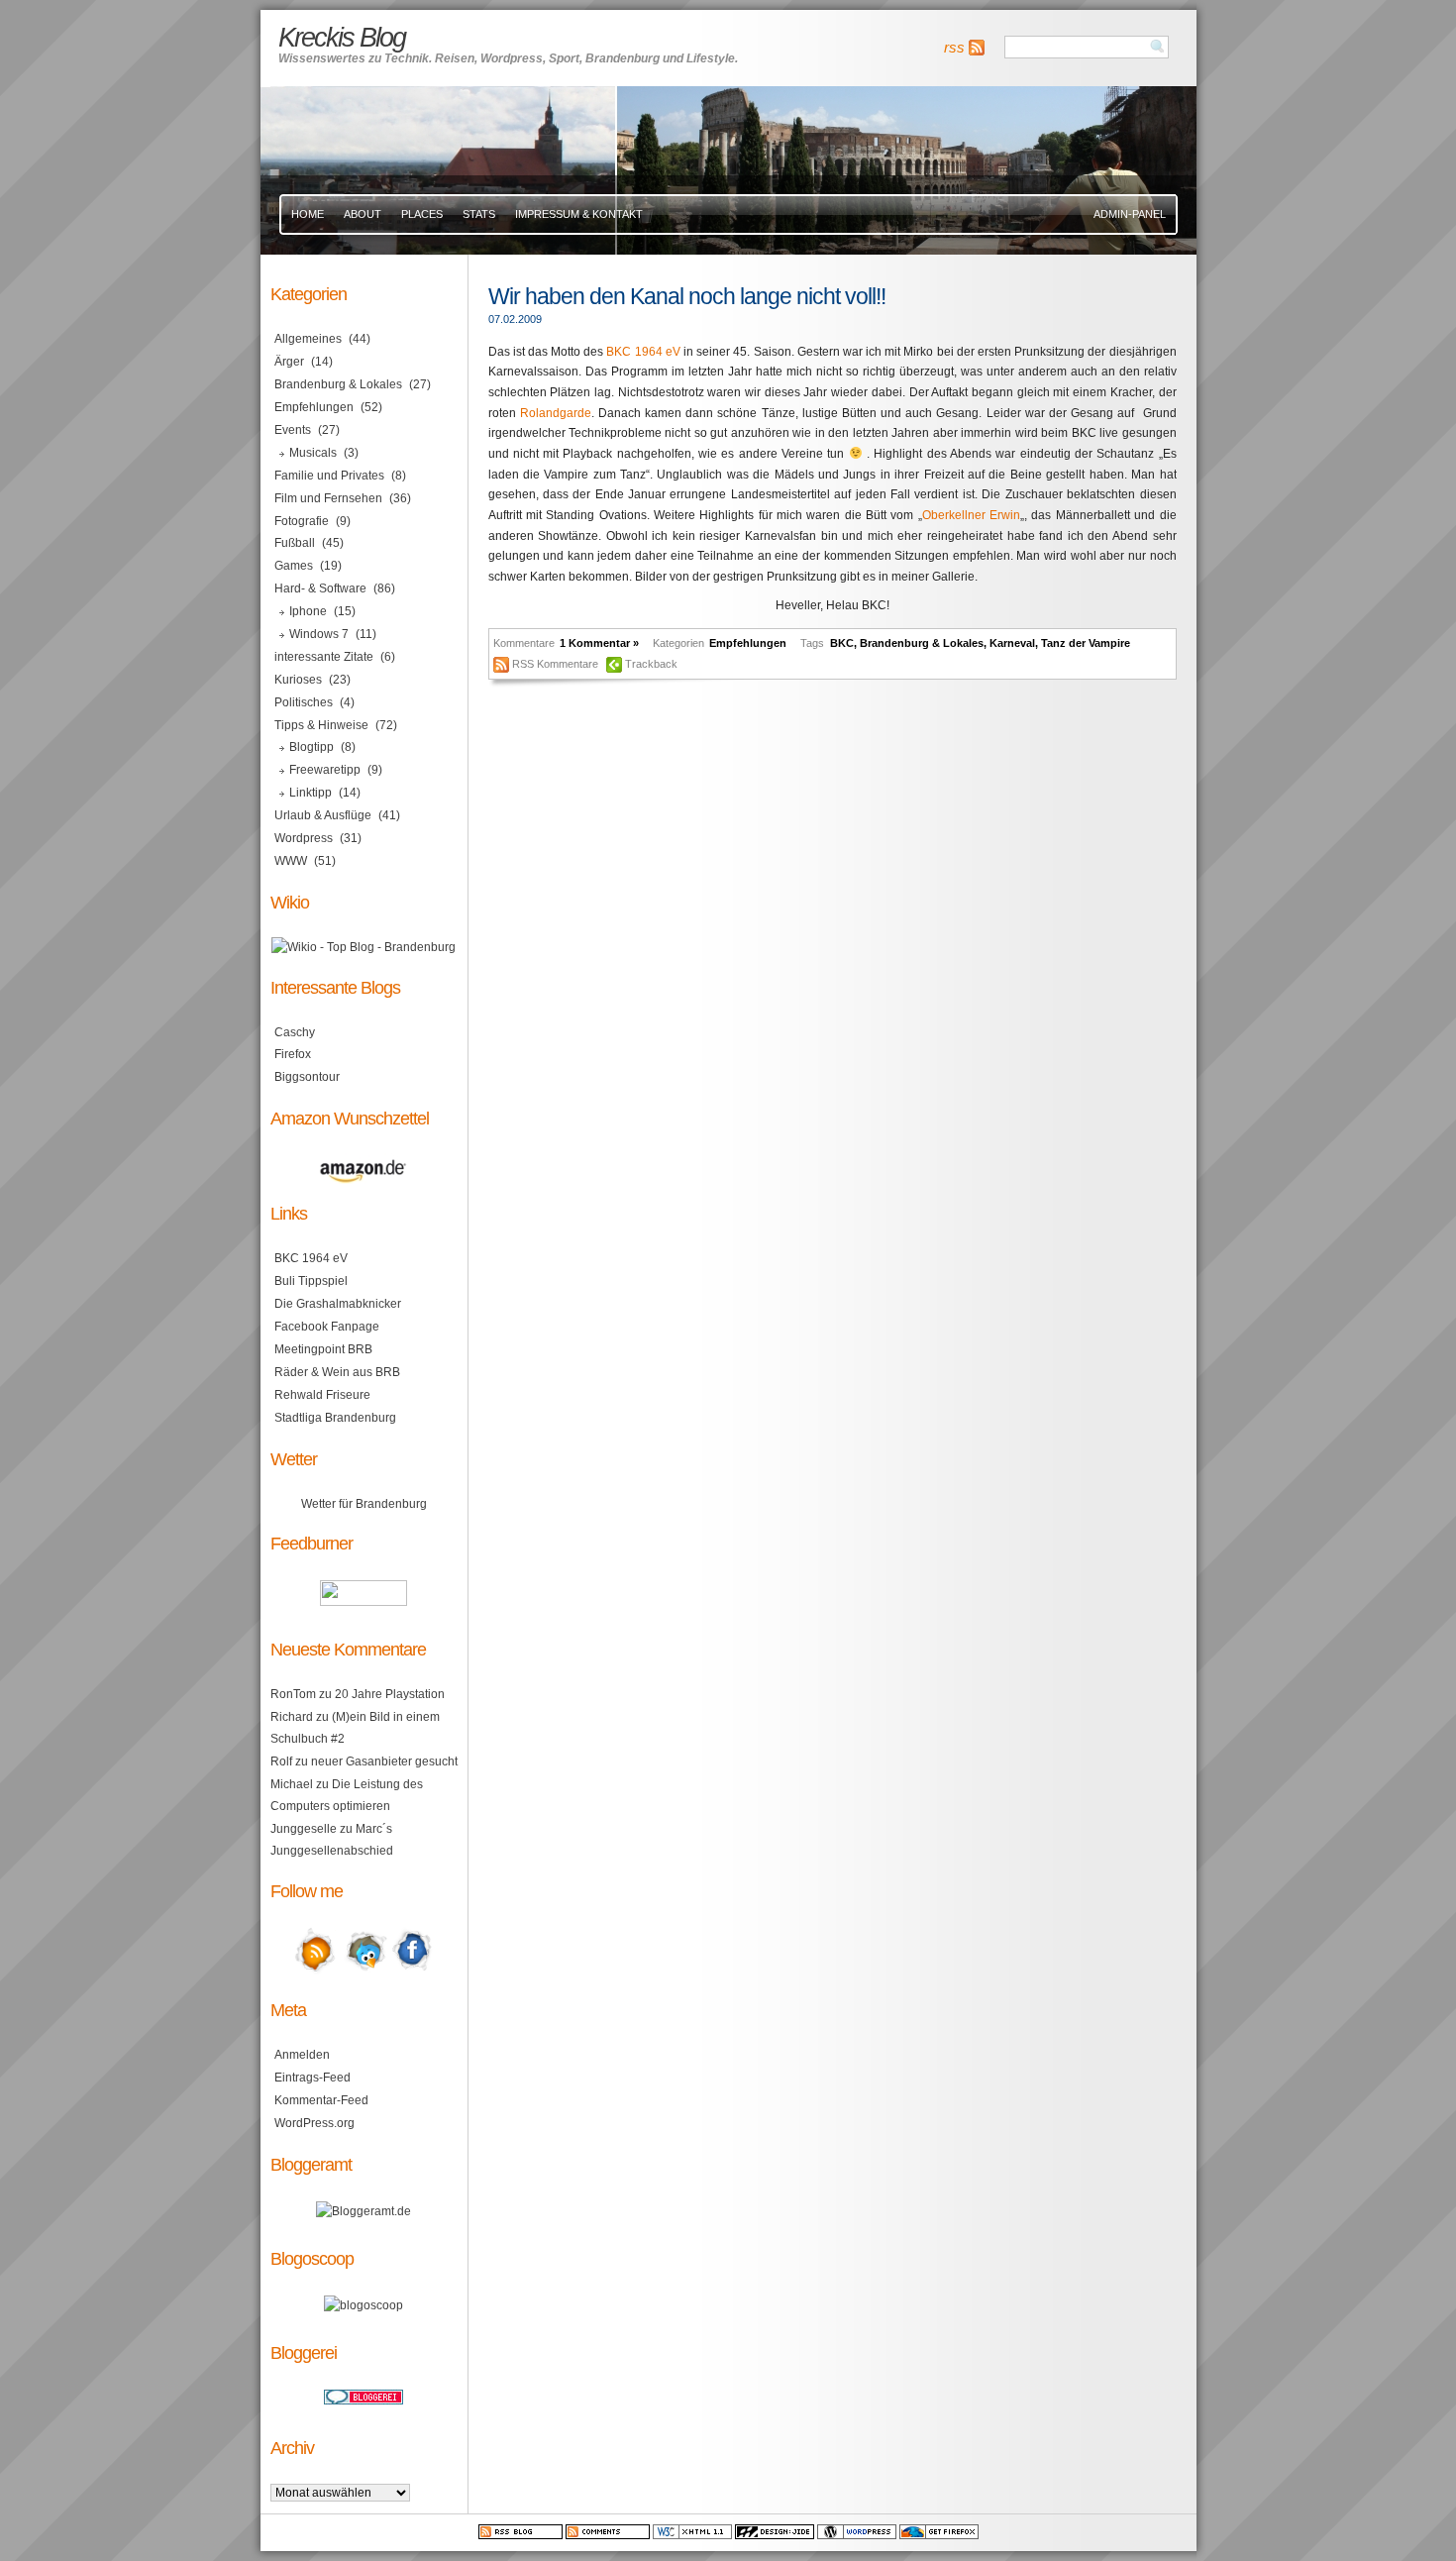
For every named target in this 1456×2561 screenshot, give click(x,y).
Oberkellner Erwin (971, 515)
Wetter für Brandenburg (364, 1504)
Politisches (304, 702)
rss (954, 48)
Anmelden (302, 2055)
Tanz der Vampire (1086, 643)
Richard (292, 1717)
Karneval (1012, 643)
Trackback (651, 664)
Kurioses (298, 680)
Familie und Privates (329, 476)
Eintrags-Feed (312, 2078)
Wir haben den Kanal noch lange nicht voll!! (687, 296)
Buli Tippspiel (311, 1281)
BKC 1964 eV (643, 352)
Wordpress (304, 838)
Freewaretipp (325, 770)
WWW (291, 861)
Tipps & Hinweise (321, 725)
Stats (479, 214)
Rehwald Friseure (322, 1395)
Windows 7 (319, 634)
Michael (292, 1784)
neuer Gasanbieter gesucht (384, 1761)
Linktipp (311, 793)
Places (422, 214)
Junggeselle (304, 1829)
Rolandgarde (556, 413)
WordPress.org (314, 2123)
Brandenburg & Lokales (922, 643)
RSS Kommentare (555, 664)
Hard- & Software (320, 588)
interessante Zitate (324, 657)
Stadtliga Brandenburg (335, 1418)
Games (294, 566)
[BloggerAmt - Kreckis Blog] (364, 2211)
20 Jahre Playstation (390, 1694)
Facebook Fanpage (327, 1327)
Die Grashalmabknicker (338, 1304)
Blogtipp (312, 747)
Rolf (281, 1761)
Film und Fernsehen (328, 498)
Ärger (289, 362)
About (363, 214)
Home (308, 214)
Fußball (295, 543)
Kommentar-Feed (321, 2100)
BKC (842, 643)
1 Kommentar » (599, 643)
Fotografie (302, 521)
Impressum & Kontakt (579, 214)
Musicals (313, 453)
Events (293, 430)
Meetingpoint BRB (323, 1349)
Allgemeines (308, 339)
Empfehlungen (748, 643)
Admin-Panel (1130, 214)
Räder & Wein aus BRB (337, 1372)
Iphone (308, 611)
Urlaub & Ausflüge (323, 815)
